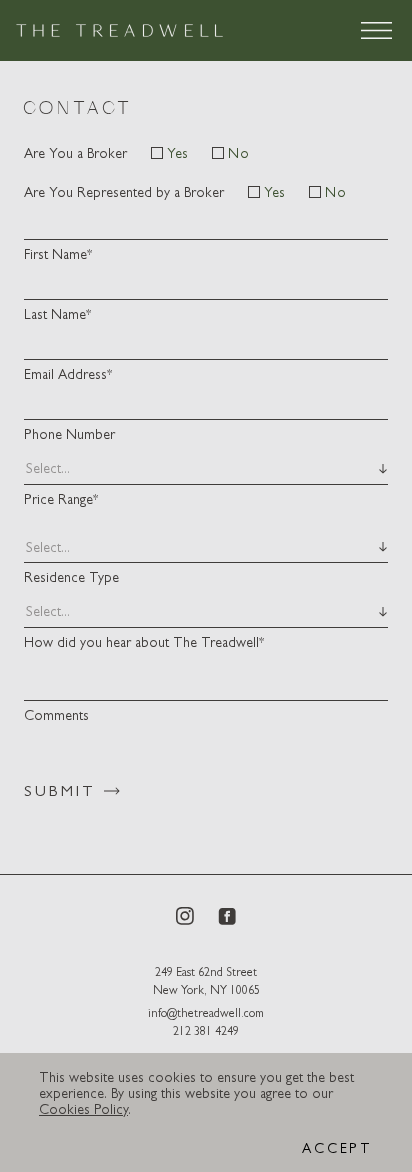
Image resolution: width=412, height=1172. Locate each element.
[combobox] (26, 469)
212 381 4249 (206, 1031)
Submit (60, 790)
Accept (337, 1148)
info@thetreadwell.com (206, 1013)
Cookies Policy (83, 1109)
